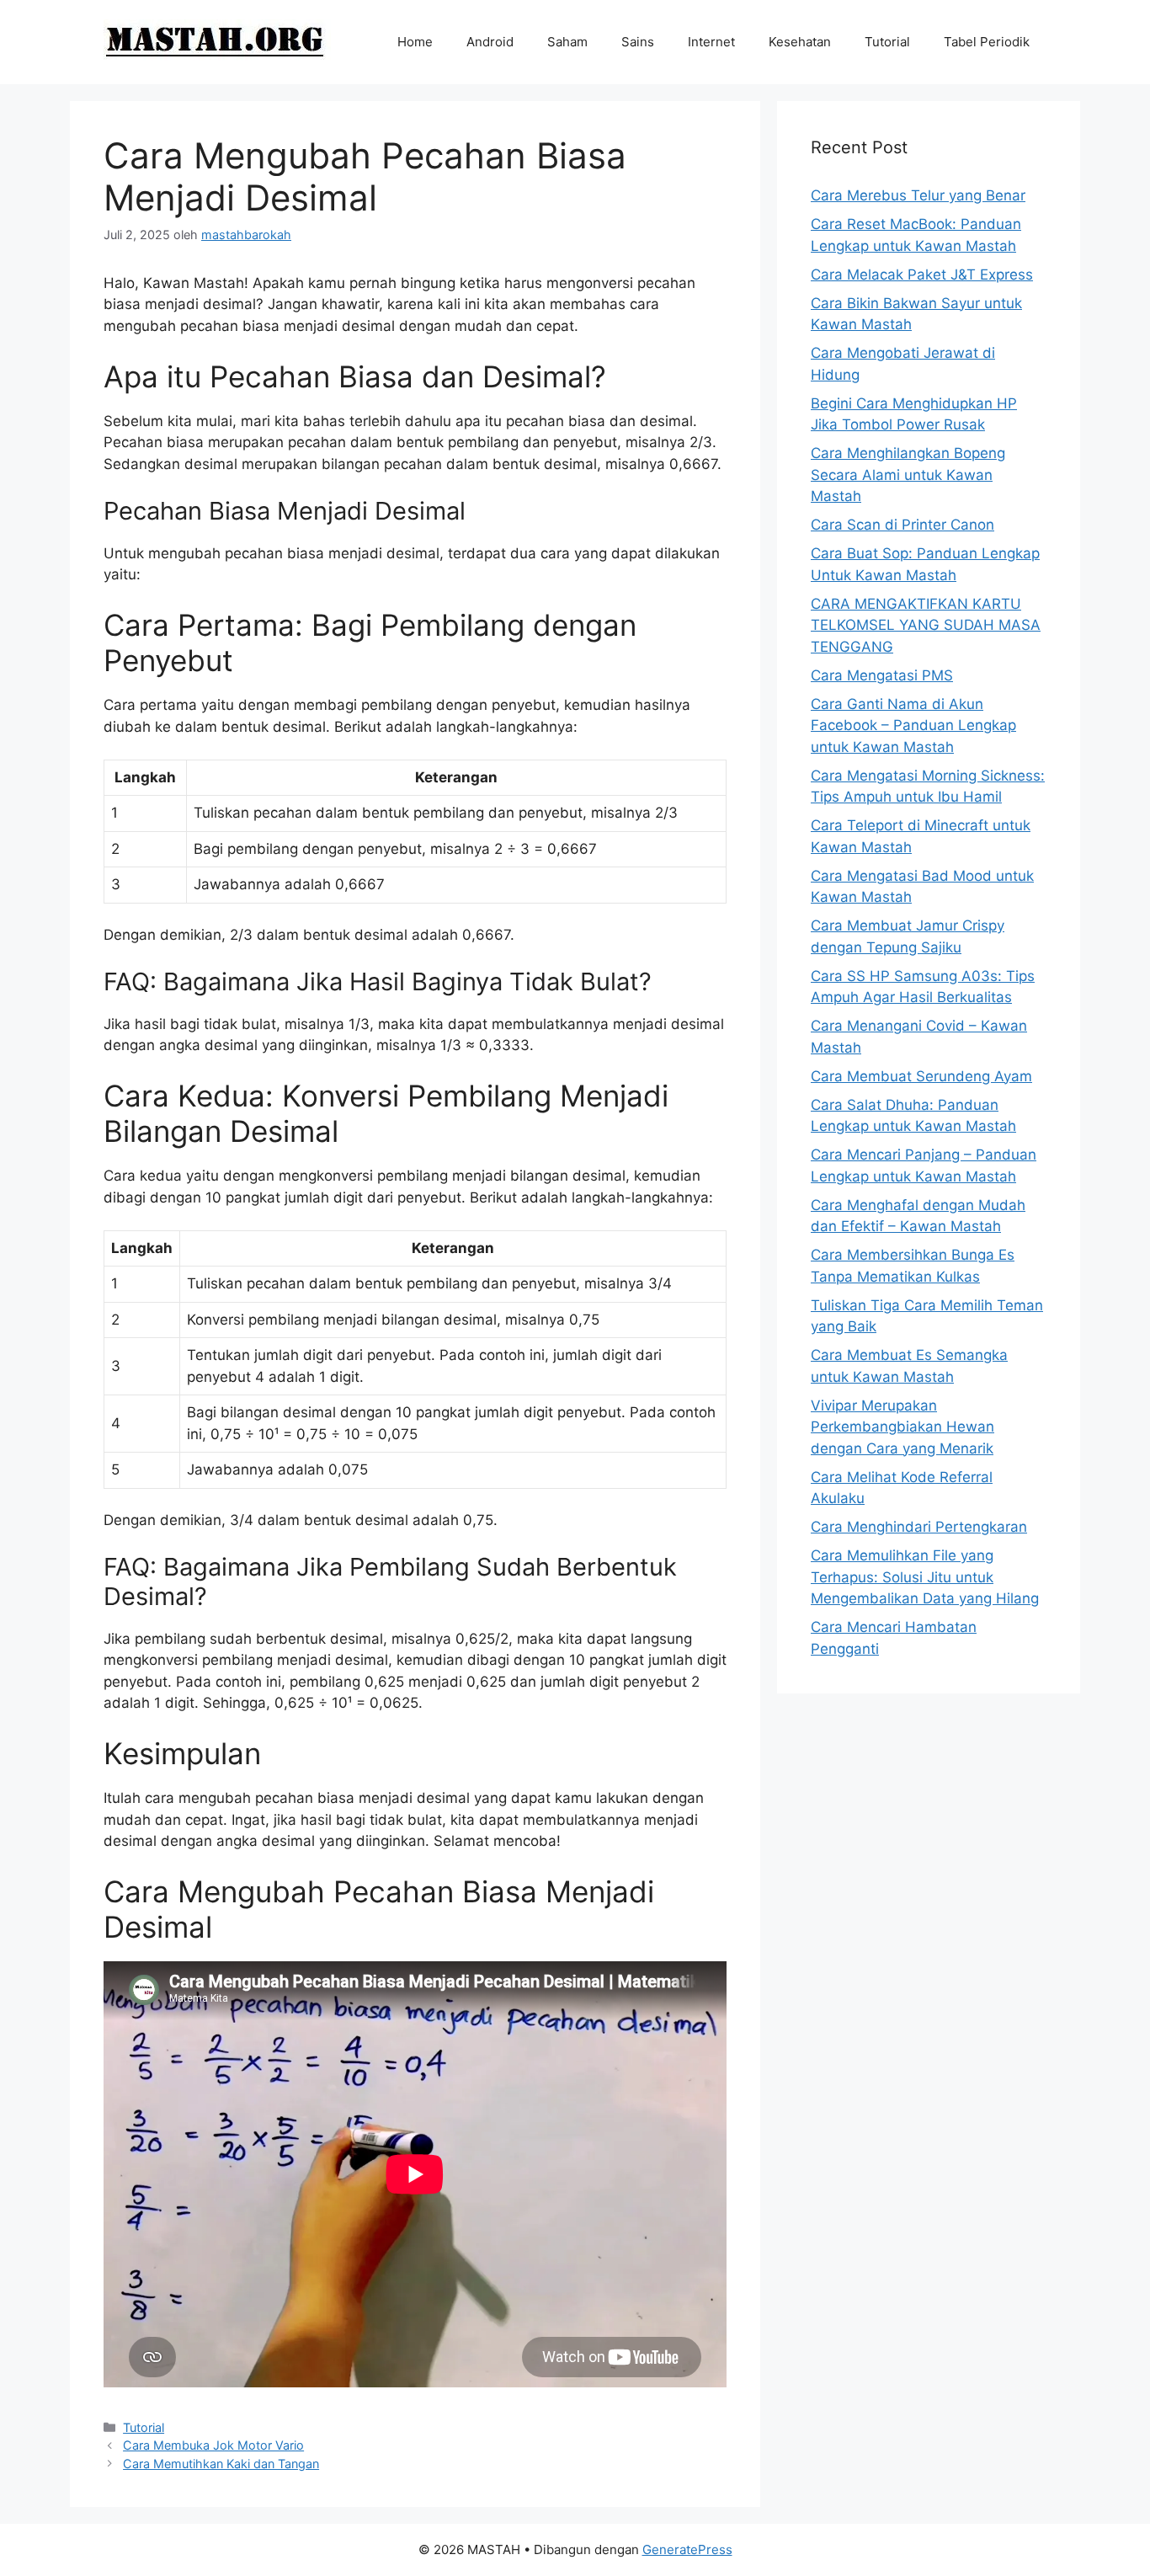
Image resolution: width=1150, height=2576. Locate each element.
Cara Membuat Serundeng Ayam (921, 1076)
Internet (711, 42)
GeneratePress (687, 2549)
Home (415, 42)
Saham (567, 42)
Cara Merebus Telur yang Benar (918, 195)
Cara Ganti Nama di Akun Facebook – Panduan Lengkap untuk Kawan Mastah (913, 725)
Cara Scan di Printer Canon (902, 525)
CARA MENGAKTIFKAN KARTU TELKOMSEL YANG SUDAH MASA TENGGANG (926, 625)
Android (490, 42)
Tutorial (887, 42)
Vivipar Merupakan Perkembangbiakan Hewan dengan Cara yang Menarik (902, 1427)
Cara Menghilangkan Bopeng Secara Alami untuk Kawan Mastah (908, 475)
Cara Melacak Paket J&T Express (922, 275)
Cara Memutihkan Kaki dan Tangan (221, 2464)
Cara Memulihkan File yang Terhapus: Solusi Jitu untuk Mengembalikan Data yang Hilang (925, 1577)
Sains (638, 42)
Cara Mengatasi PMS (882, 675)
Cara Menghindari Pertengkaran (919, 1527)
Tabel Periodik (987, 42)
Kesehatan (800, 42)
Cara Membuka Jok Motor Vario (213, 2445)
